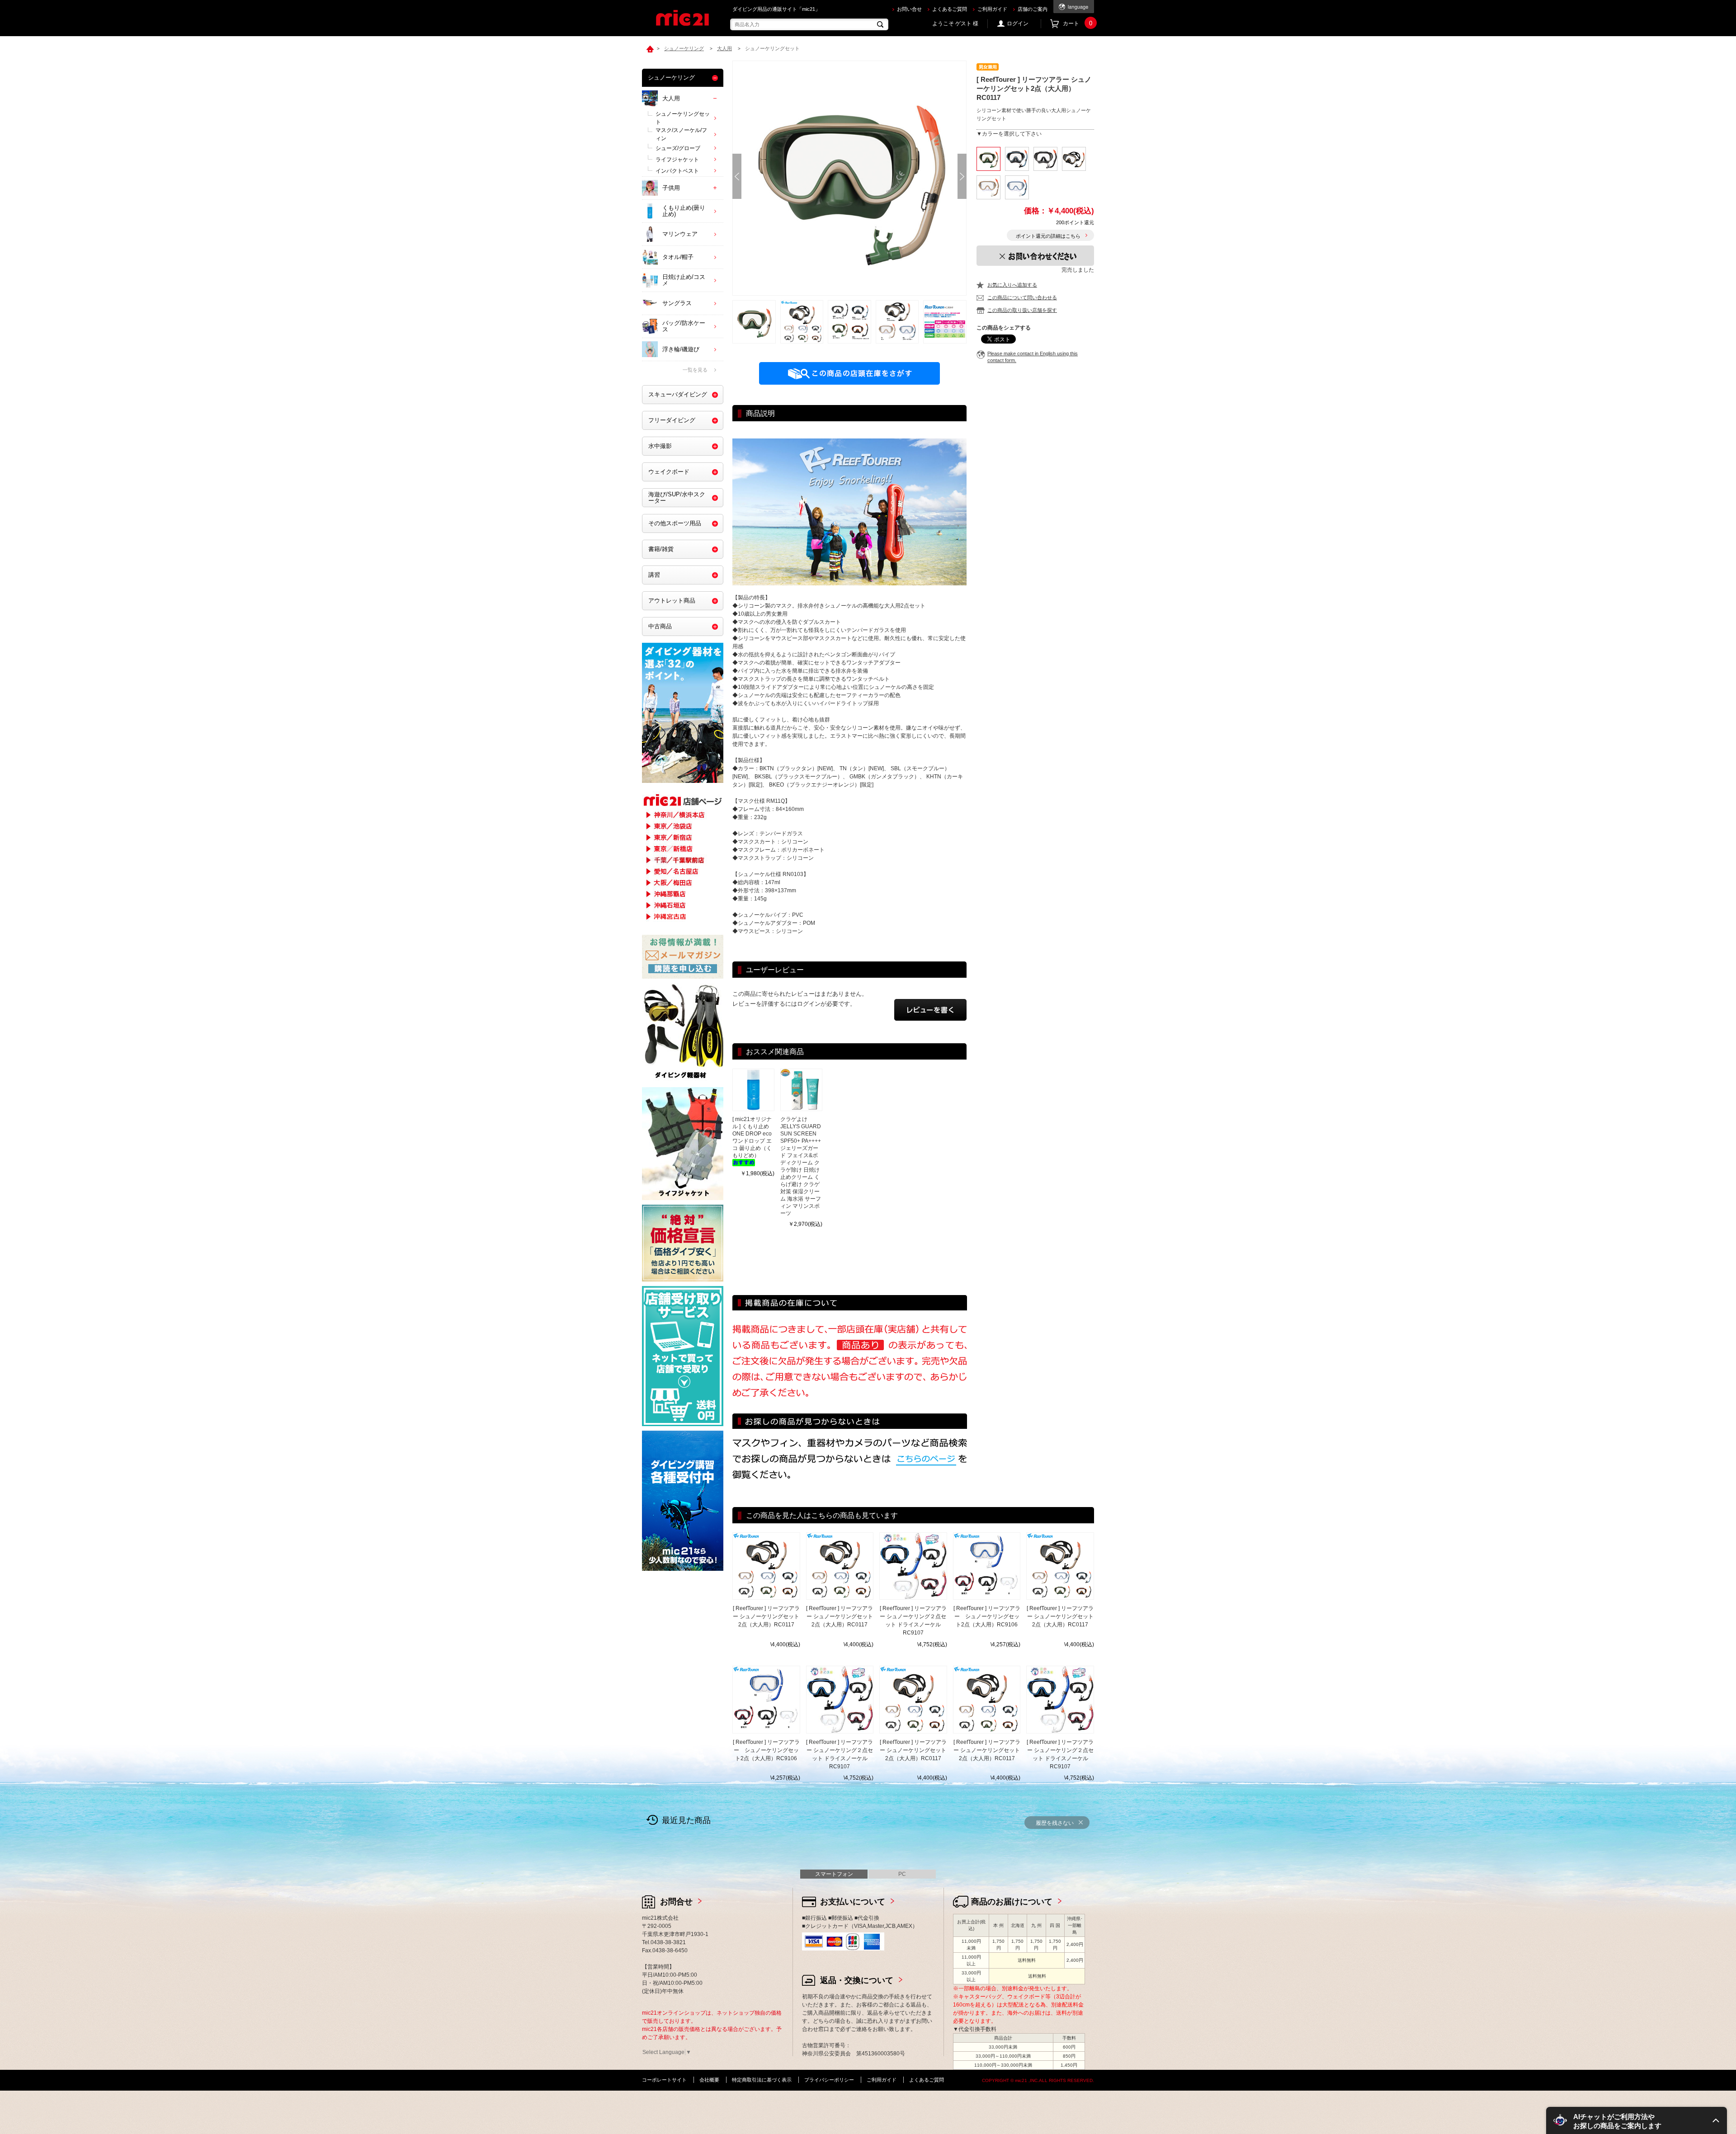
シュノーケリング (671, 78)
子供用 (671, 188)
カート (1078, 24)
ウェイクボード (669, 472)
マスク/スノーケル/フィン (681, 134)
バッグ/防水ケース (684, 326)
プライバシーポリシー (829, 2080)
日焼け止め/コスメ (684, 280)
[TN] (988, 187)
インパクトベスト (677, 171)
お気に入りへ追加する (1012, 285)
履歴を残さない (1055, 1823)
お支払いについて (853, 1902)
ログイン (1018, 24)
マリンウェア (680, 234)
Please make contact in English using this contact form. (1033, 357)
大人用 (671, 98)
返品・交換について (857, 1980)
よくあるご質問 (950, 9)
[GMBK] (1045, 159)
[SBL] (1017, 187)
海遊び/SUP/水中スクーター (677, 497)
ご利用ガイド (992, 9)
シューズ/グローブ (678, 148)
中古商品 (660, 626)
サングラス (677, 303)
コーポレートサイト (664, 2080)
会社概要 (709, 2080)
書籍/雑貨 (661, 549)
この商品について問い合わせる (1022, 297)
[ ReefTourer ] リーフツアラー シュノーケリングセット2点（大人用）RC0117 (766, 1616)
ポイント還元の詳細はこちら (1048, 236)
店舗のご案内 (1033, 9)
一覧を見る (695, 370)
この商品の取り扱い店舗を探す (1022, 310)
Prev (737, 176)
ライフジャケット (677, 160)
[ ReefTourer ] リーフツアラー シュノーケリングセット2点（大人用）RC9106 (987, 1616)
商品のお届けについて (1012, 1902)
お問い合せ (909, 9)
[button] (1637, 2120)
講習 (654, 575)
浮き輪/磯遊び (681, 349)
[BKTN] (1074, 159)
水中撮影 (660, 446)
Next (962, 176)
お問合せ (676, 1902)
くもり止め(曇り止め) (684, 211)
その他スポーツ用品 (675, 523)
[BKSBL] (1017, 159)
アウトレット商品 (672, 601)
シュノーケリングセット (683, 118)
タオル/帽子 (678, 257)
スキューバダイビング (678, 394)
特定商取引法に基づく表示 (762, 2080)
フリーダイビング (672, 420)
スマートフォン (834, 1874)
